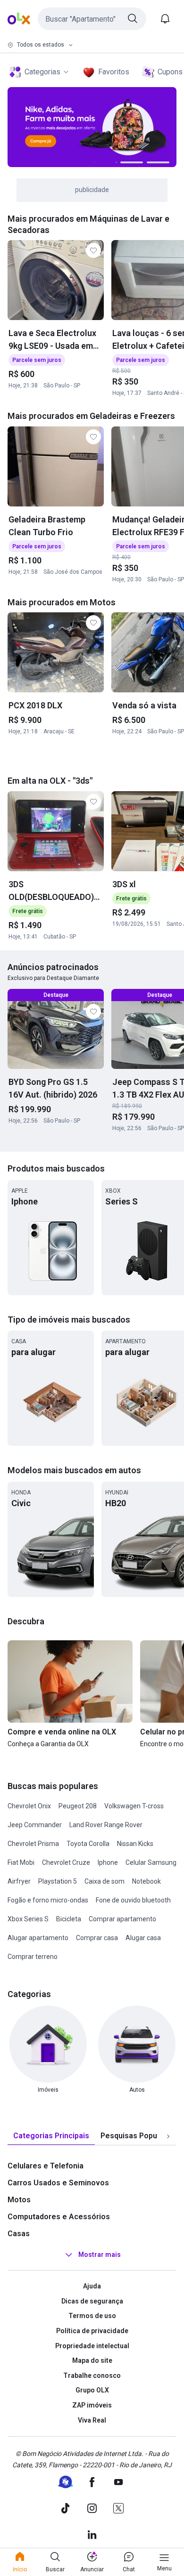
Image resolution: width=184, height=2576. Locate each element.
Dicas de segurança (92, 2301)
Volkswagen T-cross (134, 1806)
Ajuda (92, 2286)
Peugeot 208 (78, 1806)
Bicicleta (69, 1919)
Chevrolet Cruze (66, 1862)
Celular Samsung (151, 1862)
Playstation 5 (58, 1881)
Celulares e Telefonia (46, 2166)
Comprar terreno (33, 1957)
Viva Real (92, 2420)
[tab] (51, 2136)
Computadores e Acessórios (59, 2217)
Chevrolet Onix (29, 1806)
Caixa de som (105, 1881)
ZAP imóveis (92, 2405)
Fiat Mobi (21, 1862)
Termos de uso (92, 2316)
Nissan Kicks (135, 1844)
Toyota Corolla (88, 1844)
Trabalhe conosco (92, 2375)
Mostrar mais (100, 2255)
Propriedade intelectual (92, 2346)
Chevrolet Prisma (33, 1844)
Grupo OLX (92, 2390)
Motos (19, 2200)
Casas (19, 2234)
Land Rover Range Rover (106, 1825)
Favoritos (114, 72)
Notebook (146, 1881)
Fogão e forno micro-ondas (48, 1900)
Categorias (42, 72)
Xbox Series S (28, 1919)
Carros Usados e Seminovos (58, 2183)
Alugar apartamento (38, 1938)
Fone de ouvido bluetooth (133, 1900)
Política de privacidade (92, 2331)
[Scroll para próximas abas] (168, 2136)
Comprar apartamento (122, 1919)
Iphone (108, 1862)
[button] (92, 19)
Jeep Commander (35, 1825)
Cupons (170, 72)
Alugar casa (143, 1938)
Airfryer (19, 1881)
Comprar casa (97, 1938)
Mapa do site (92, 2360)
